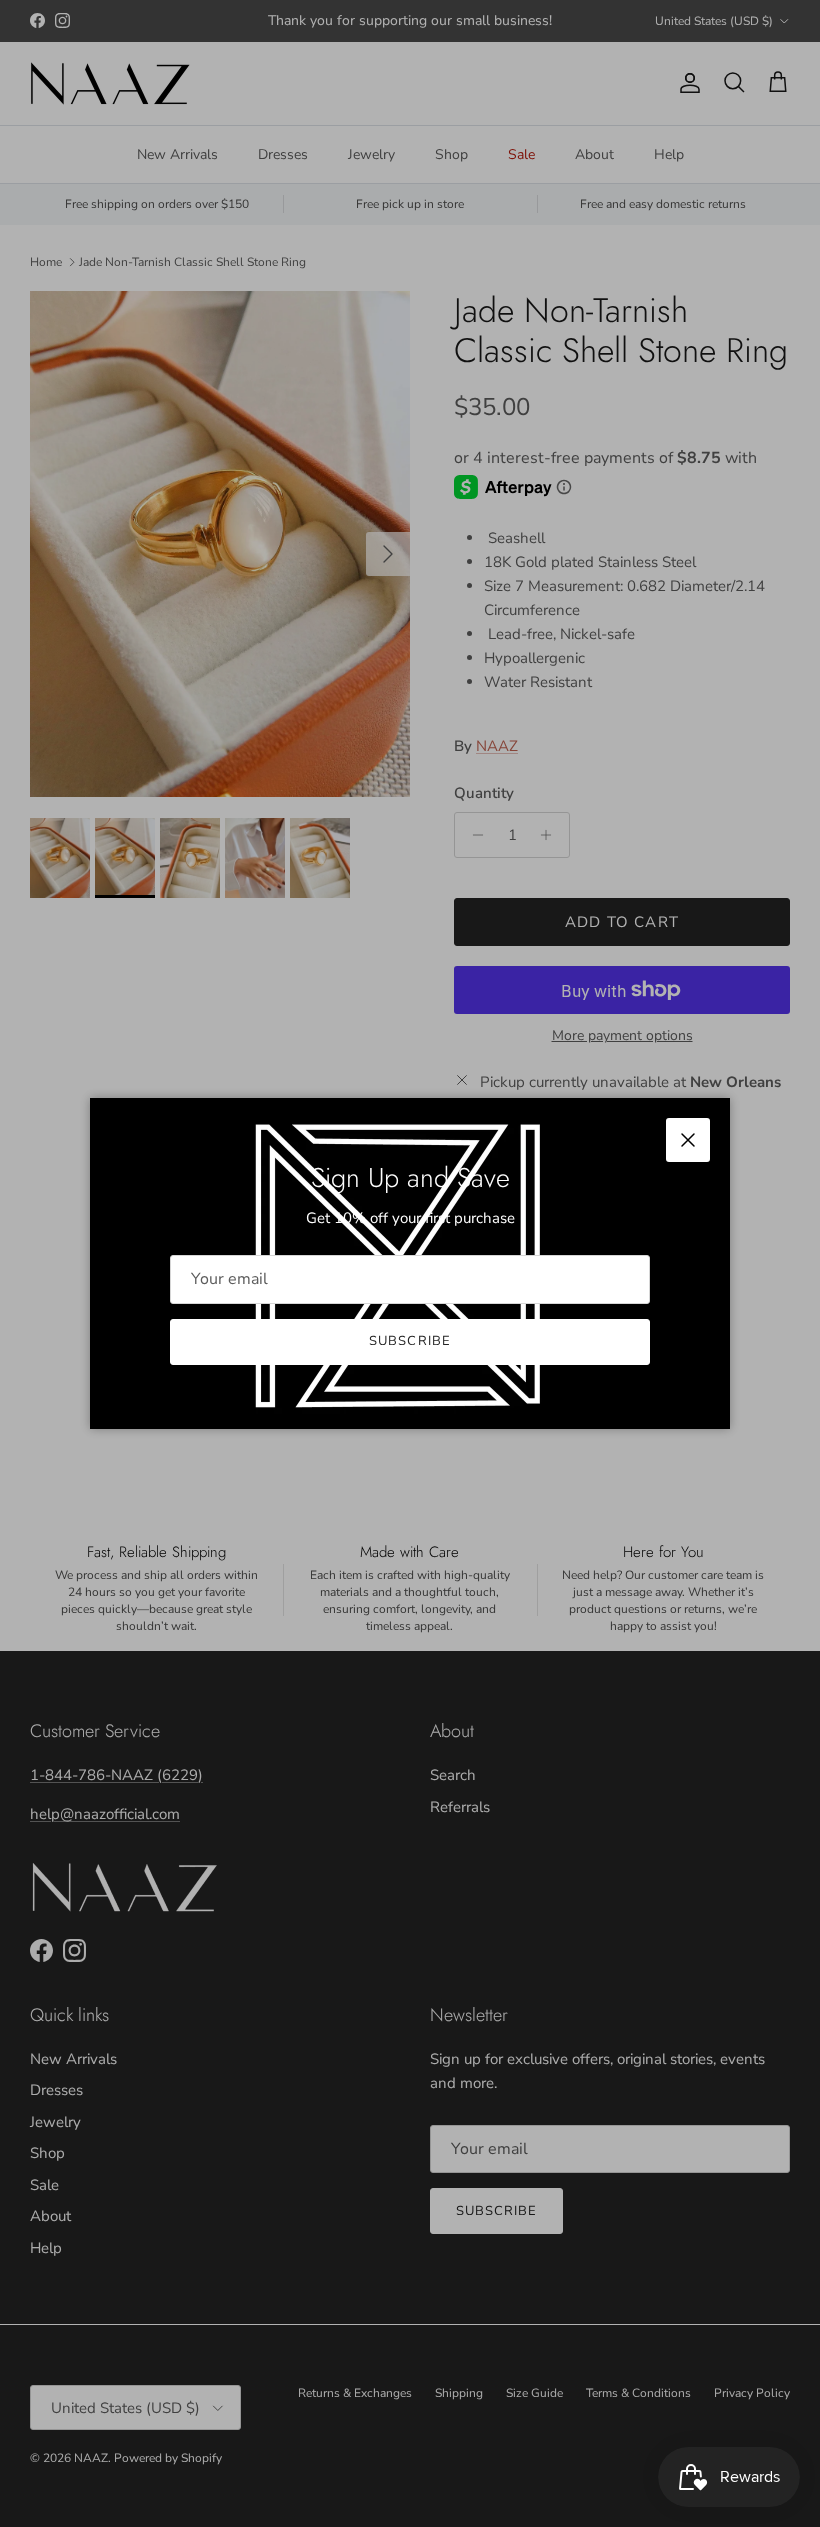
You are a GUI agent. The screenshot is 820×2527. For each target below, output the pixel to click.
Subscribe (409, 1341)
